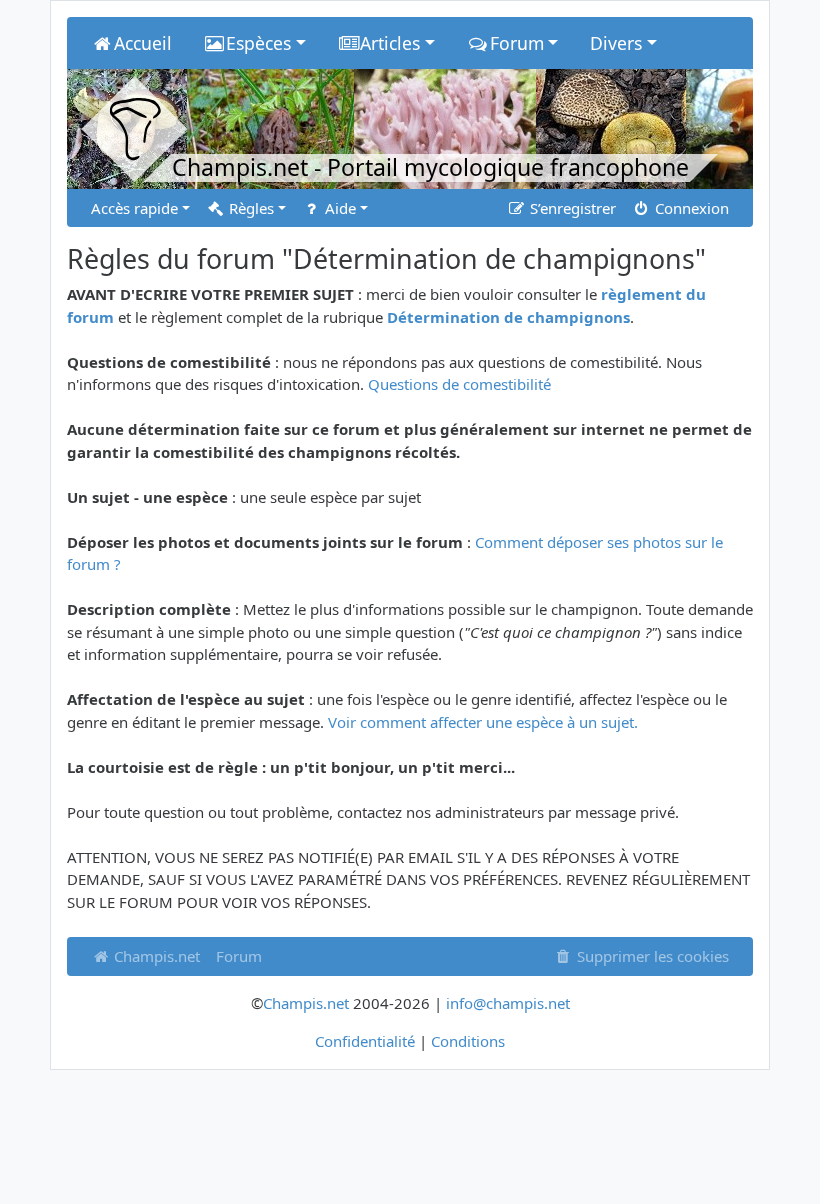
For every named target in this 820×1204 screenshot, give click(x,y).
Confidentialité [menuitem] (365, 1041)
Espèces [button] (258, 43)
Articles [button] (390, 43)
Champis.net (155, 956)
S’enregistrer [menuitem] (571, 208)
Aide (338, 208)
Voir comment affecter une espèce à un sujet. (483, 722)
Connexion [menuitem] (690, 208)
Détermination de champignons (508, 317)
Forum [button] (517, 43)
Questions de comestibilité (459, 384)
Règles (249, 208)
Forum (239, 956)
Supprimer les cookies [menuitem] (651, 956)
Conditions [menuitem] (468, 1041)
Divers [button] (616, 43)
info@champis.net (508, 1003)
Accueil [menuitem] (143, 43)
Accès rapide (134, 208)
